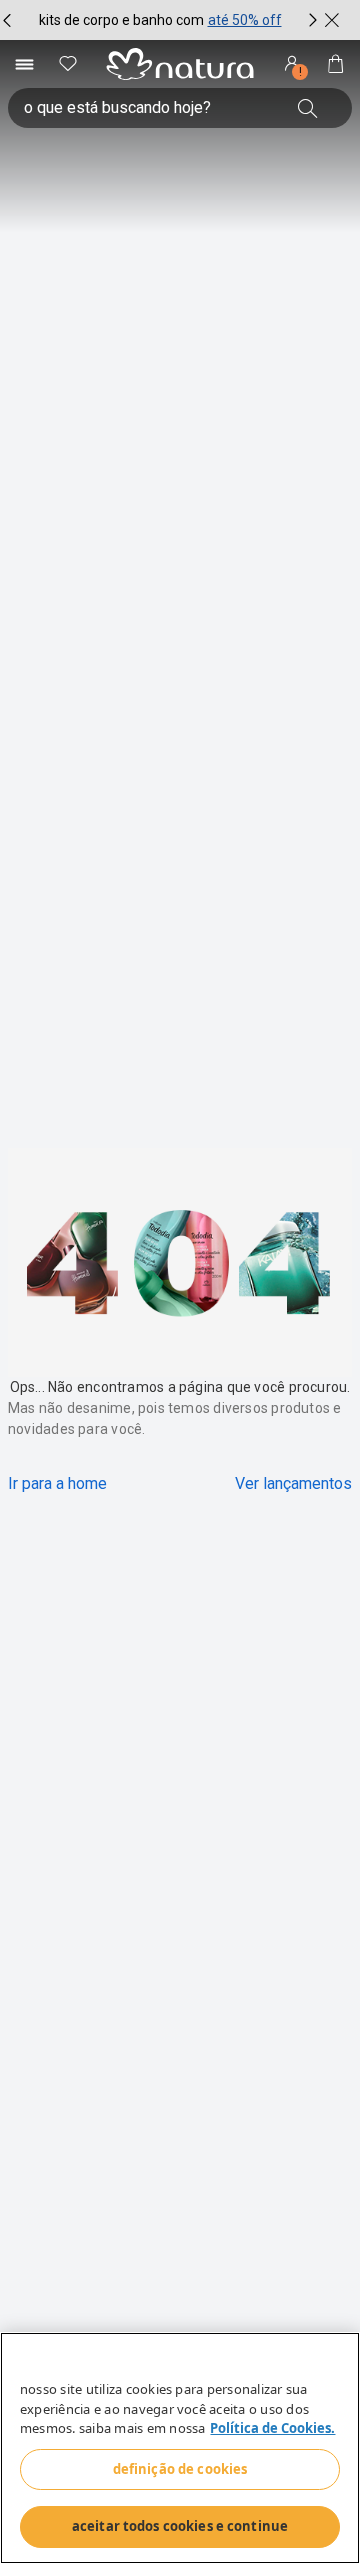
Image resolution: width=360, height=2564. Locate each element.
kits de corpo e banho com (121, 20)
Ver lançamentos (293, 1483)
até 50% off (245, 20)
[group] (160, 20)
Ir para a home (57, 1483)
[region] (180, 2448)
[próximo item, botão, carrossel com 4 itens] (313, 20)
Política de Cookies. (272, 2428)
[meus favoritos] (68, 64)
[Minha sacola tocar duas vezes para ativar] (336, 64)
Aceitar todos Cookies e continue (180, 2526)
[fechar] (332, 20)
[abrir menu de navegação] (24, 64)
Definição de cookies (180, 2469)
